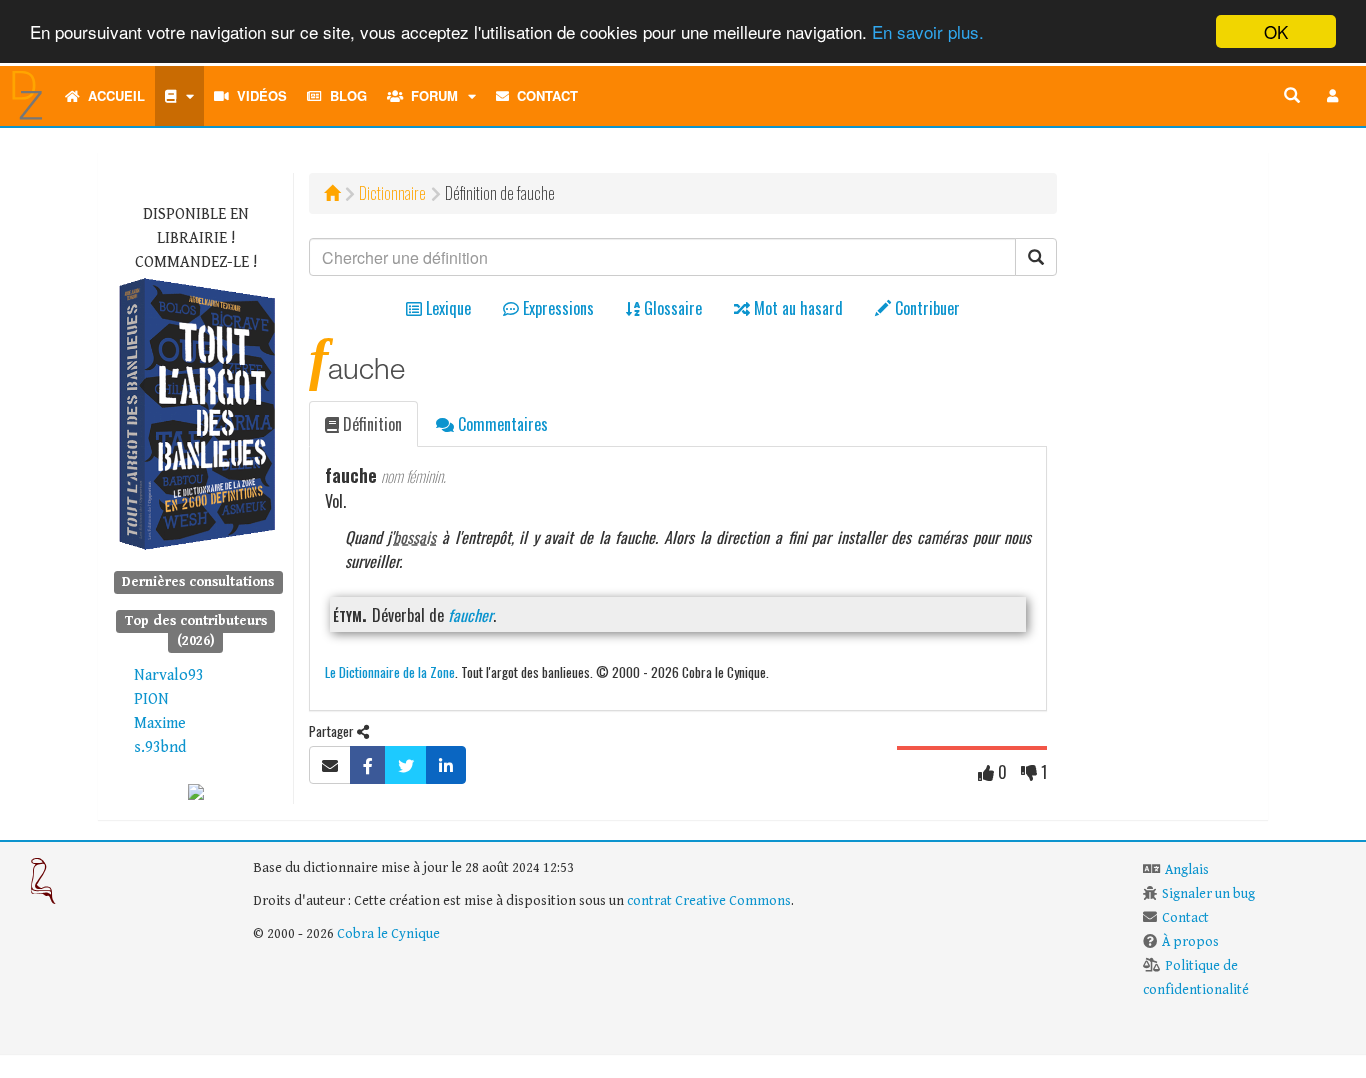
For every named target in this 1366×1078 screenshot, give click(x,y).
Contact (543, 95)
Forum (430, 95)
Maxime (160, 723)
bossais (414, 537)
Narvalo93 (169, 675)
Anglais (1187, 870)
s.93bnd (160, 747)
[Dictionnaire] (179, 96)
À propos (1190, 942)
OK (1276, 31)
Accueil (112, 95)
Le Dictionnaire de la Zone (390, 671)
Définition (370, 424)
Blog (344, 95)
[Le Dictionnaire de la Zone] (196, 791)
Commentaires (501, 424)
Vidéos (258, 95)
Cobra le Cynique (388, 934)
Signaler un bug (1208, 894)
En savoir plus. (928, 32)
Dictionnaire (392, 193)
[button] (1333, 96)
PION (151, 699)
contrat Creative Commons (709, 901)
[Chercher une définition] (1292, 96)
